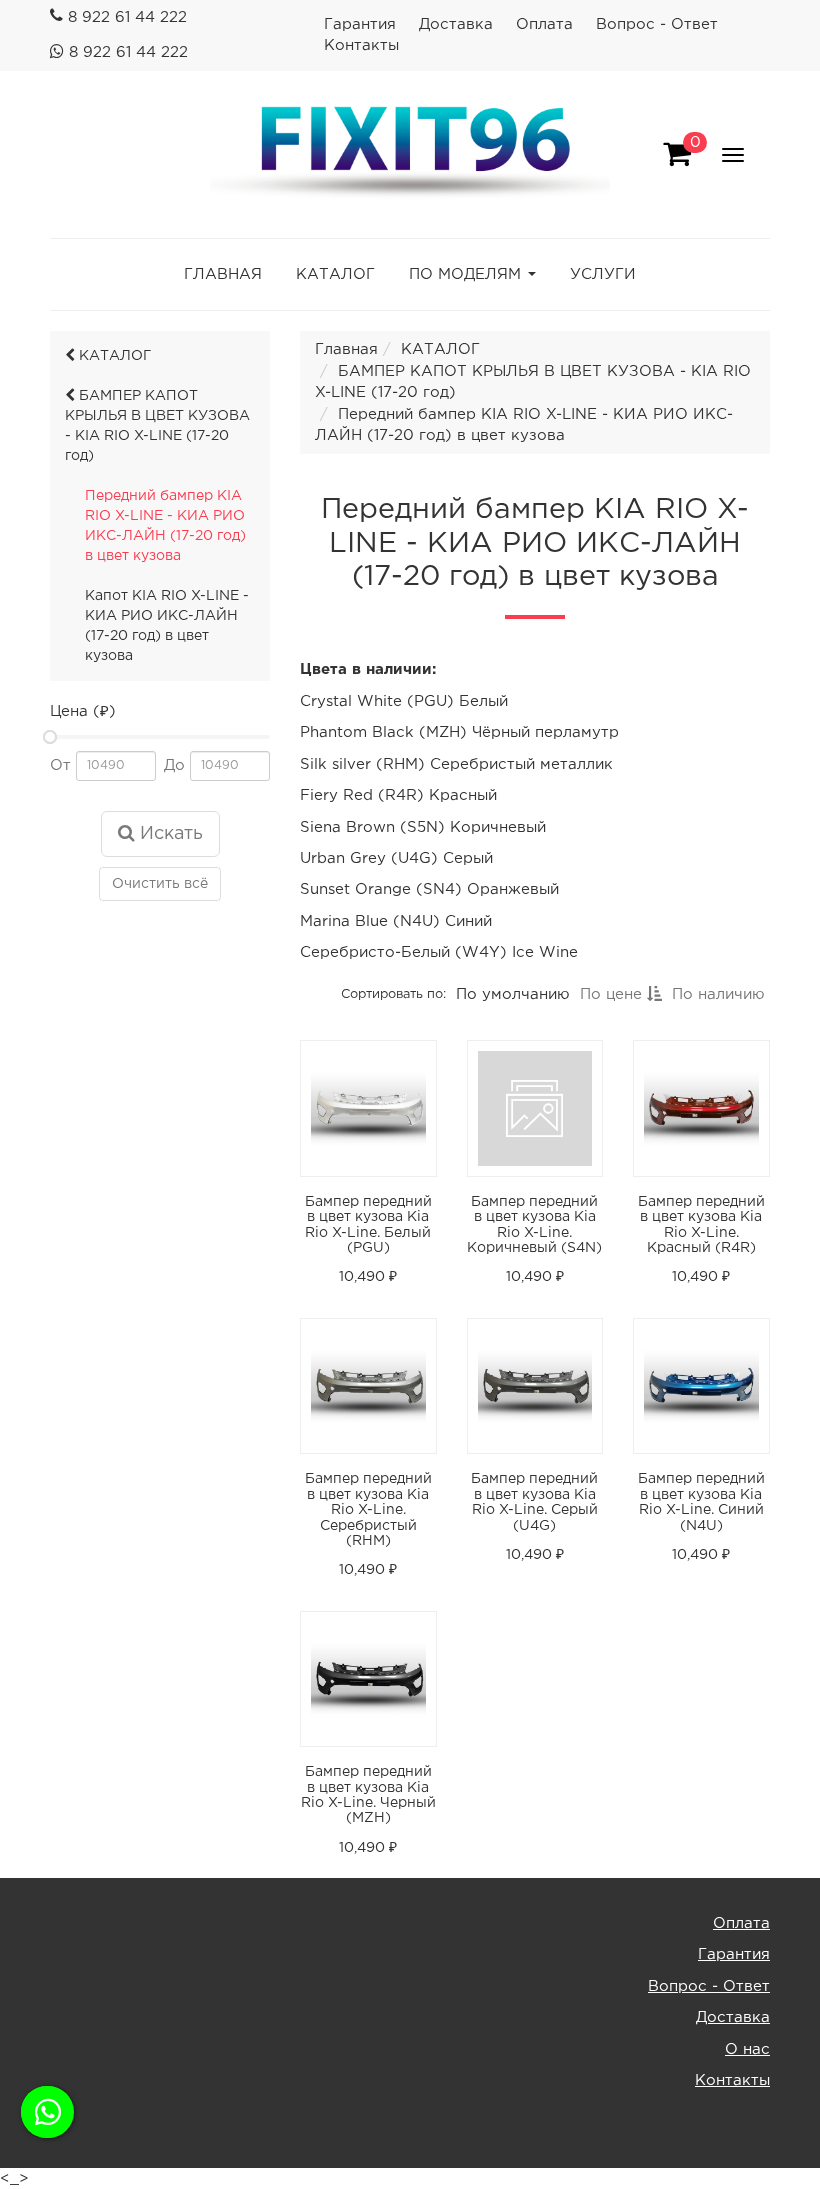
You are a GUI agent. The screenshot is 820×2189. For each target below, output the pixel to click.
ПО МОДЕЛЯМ (465, 274)
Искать (169, 834)
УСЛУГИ (603, 274)
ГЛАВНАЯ (223, 274)
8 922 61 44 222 (127, 17)
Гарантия (360, 24)
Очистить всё (160, 884)
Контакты (361, 45)
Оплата (544, 24)
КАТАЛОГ (335, 274)
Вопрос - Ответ (657, 24)
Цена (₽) (83, 711)
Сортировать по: (393, 993)
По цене (613, 994)
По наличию (718, 994)
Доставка (456, 24)
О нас (747, 2049)
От (60, 765)
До (174, 765)
